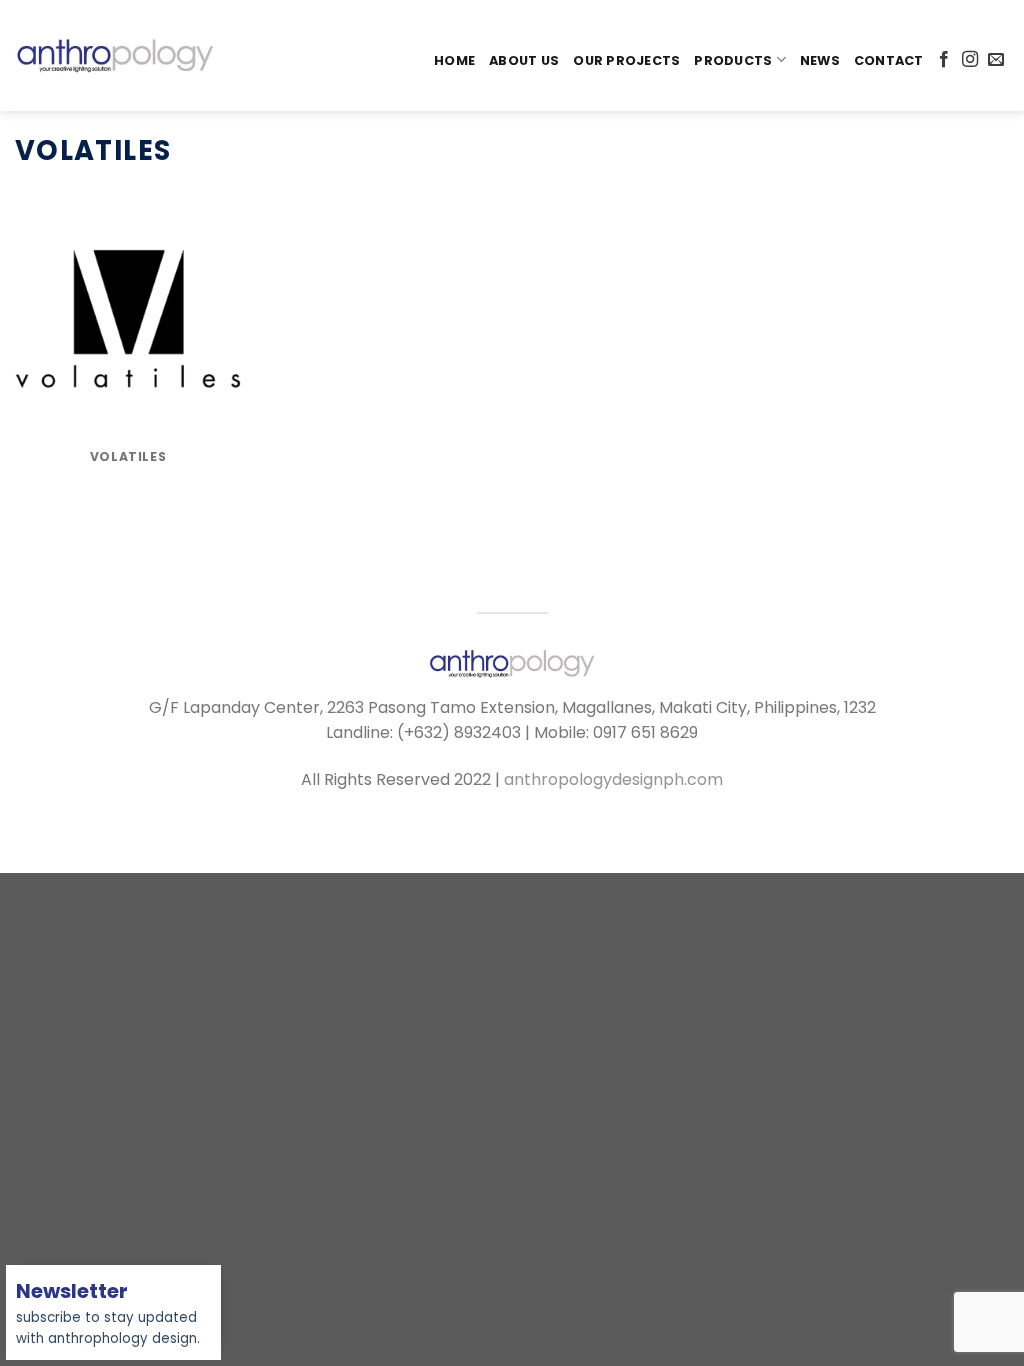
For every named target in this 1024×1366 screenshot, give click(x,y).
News (820, 60)
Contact (889, 60)
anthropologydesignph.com (613, 779)
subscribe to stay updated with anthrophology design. (108, 1316)
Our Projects (626, 60)
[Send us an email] (996, 60)
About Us (524, 60)
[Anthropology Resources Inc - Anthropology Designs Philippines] (115, 55)
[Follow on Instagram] (970, 60)
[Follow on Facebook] (944, 60)
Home (454, 60)
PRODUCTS (733, 60)
